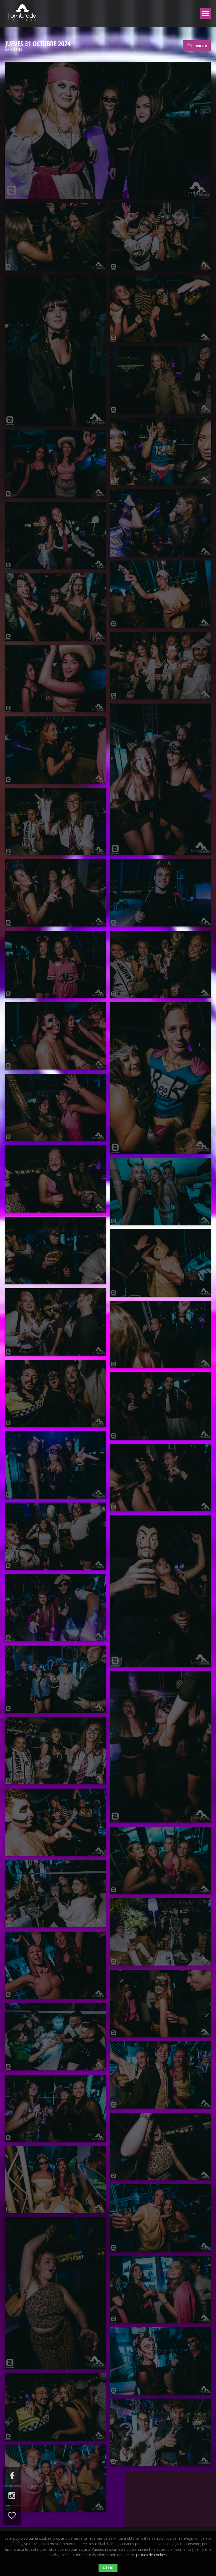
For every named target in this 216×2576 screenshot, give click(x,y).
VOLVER (201, 46)
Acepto (108, 2568)
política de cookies (151, 2555)
